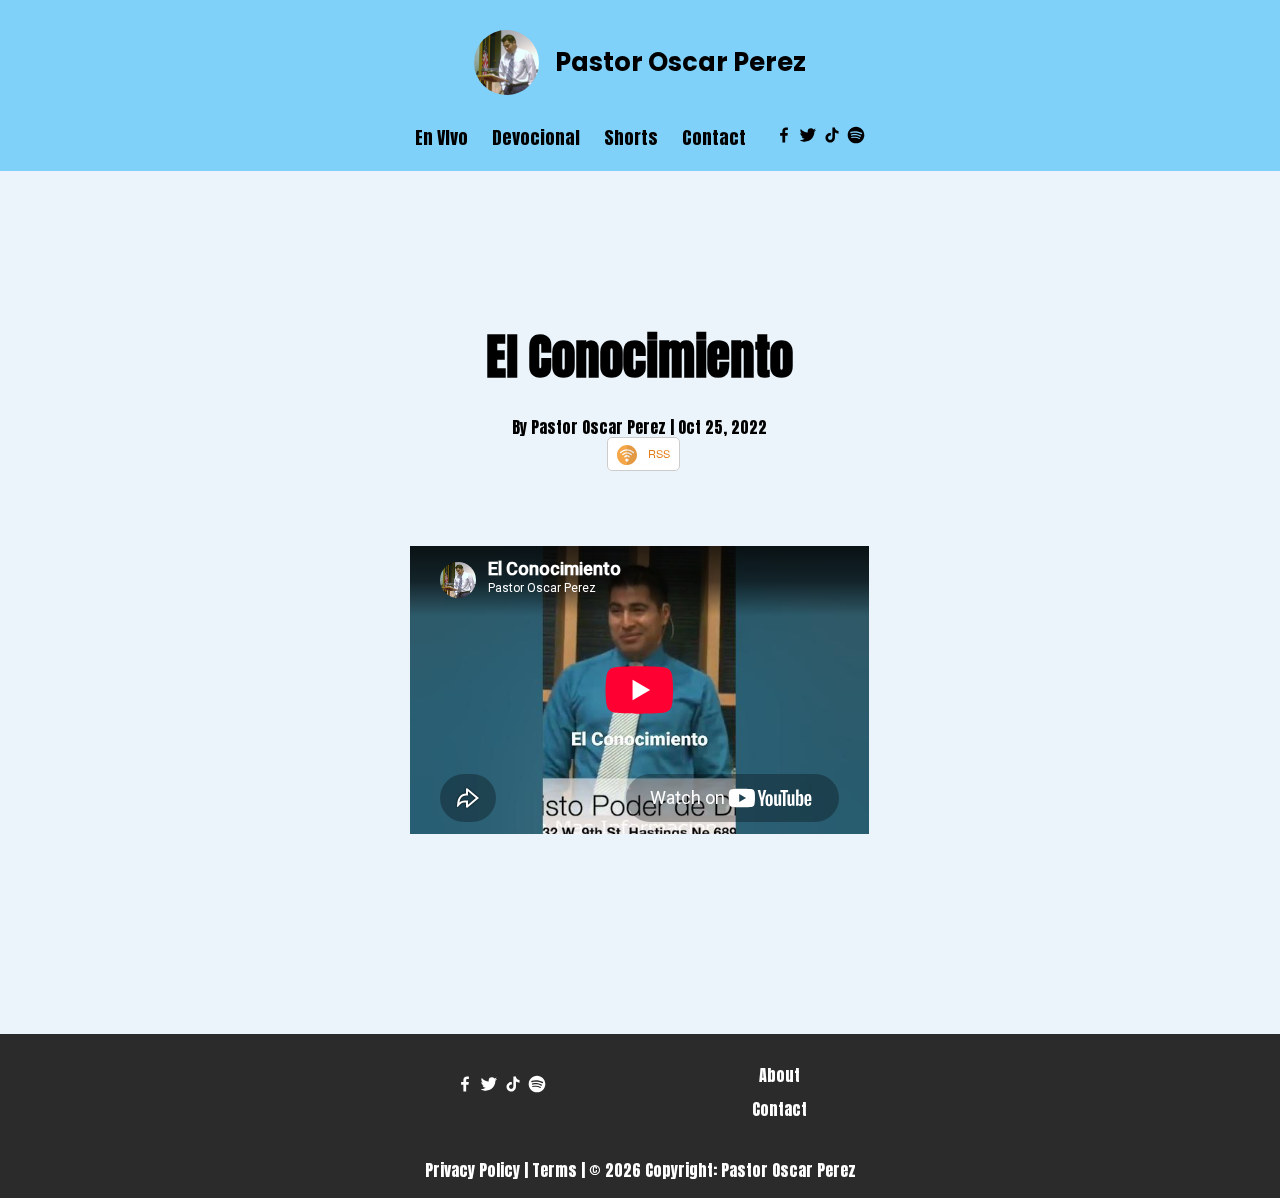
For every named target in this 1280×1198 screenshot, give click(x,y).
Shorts (631, 137)
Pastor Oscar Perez (680, 62)
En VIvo (441, 137)
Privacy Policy (472, 1170)
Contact (714, 137)
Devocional (536, 137)
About (779, 1075)
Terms (554, 1170)
